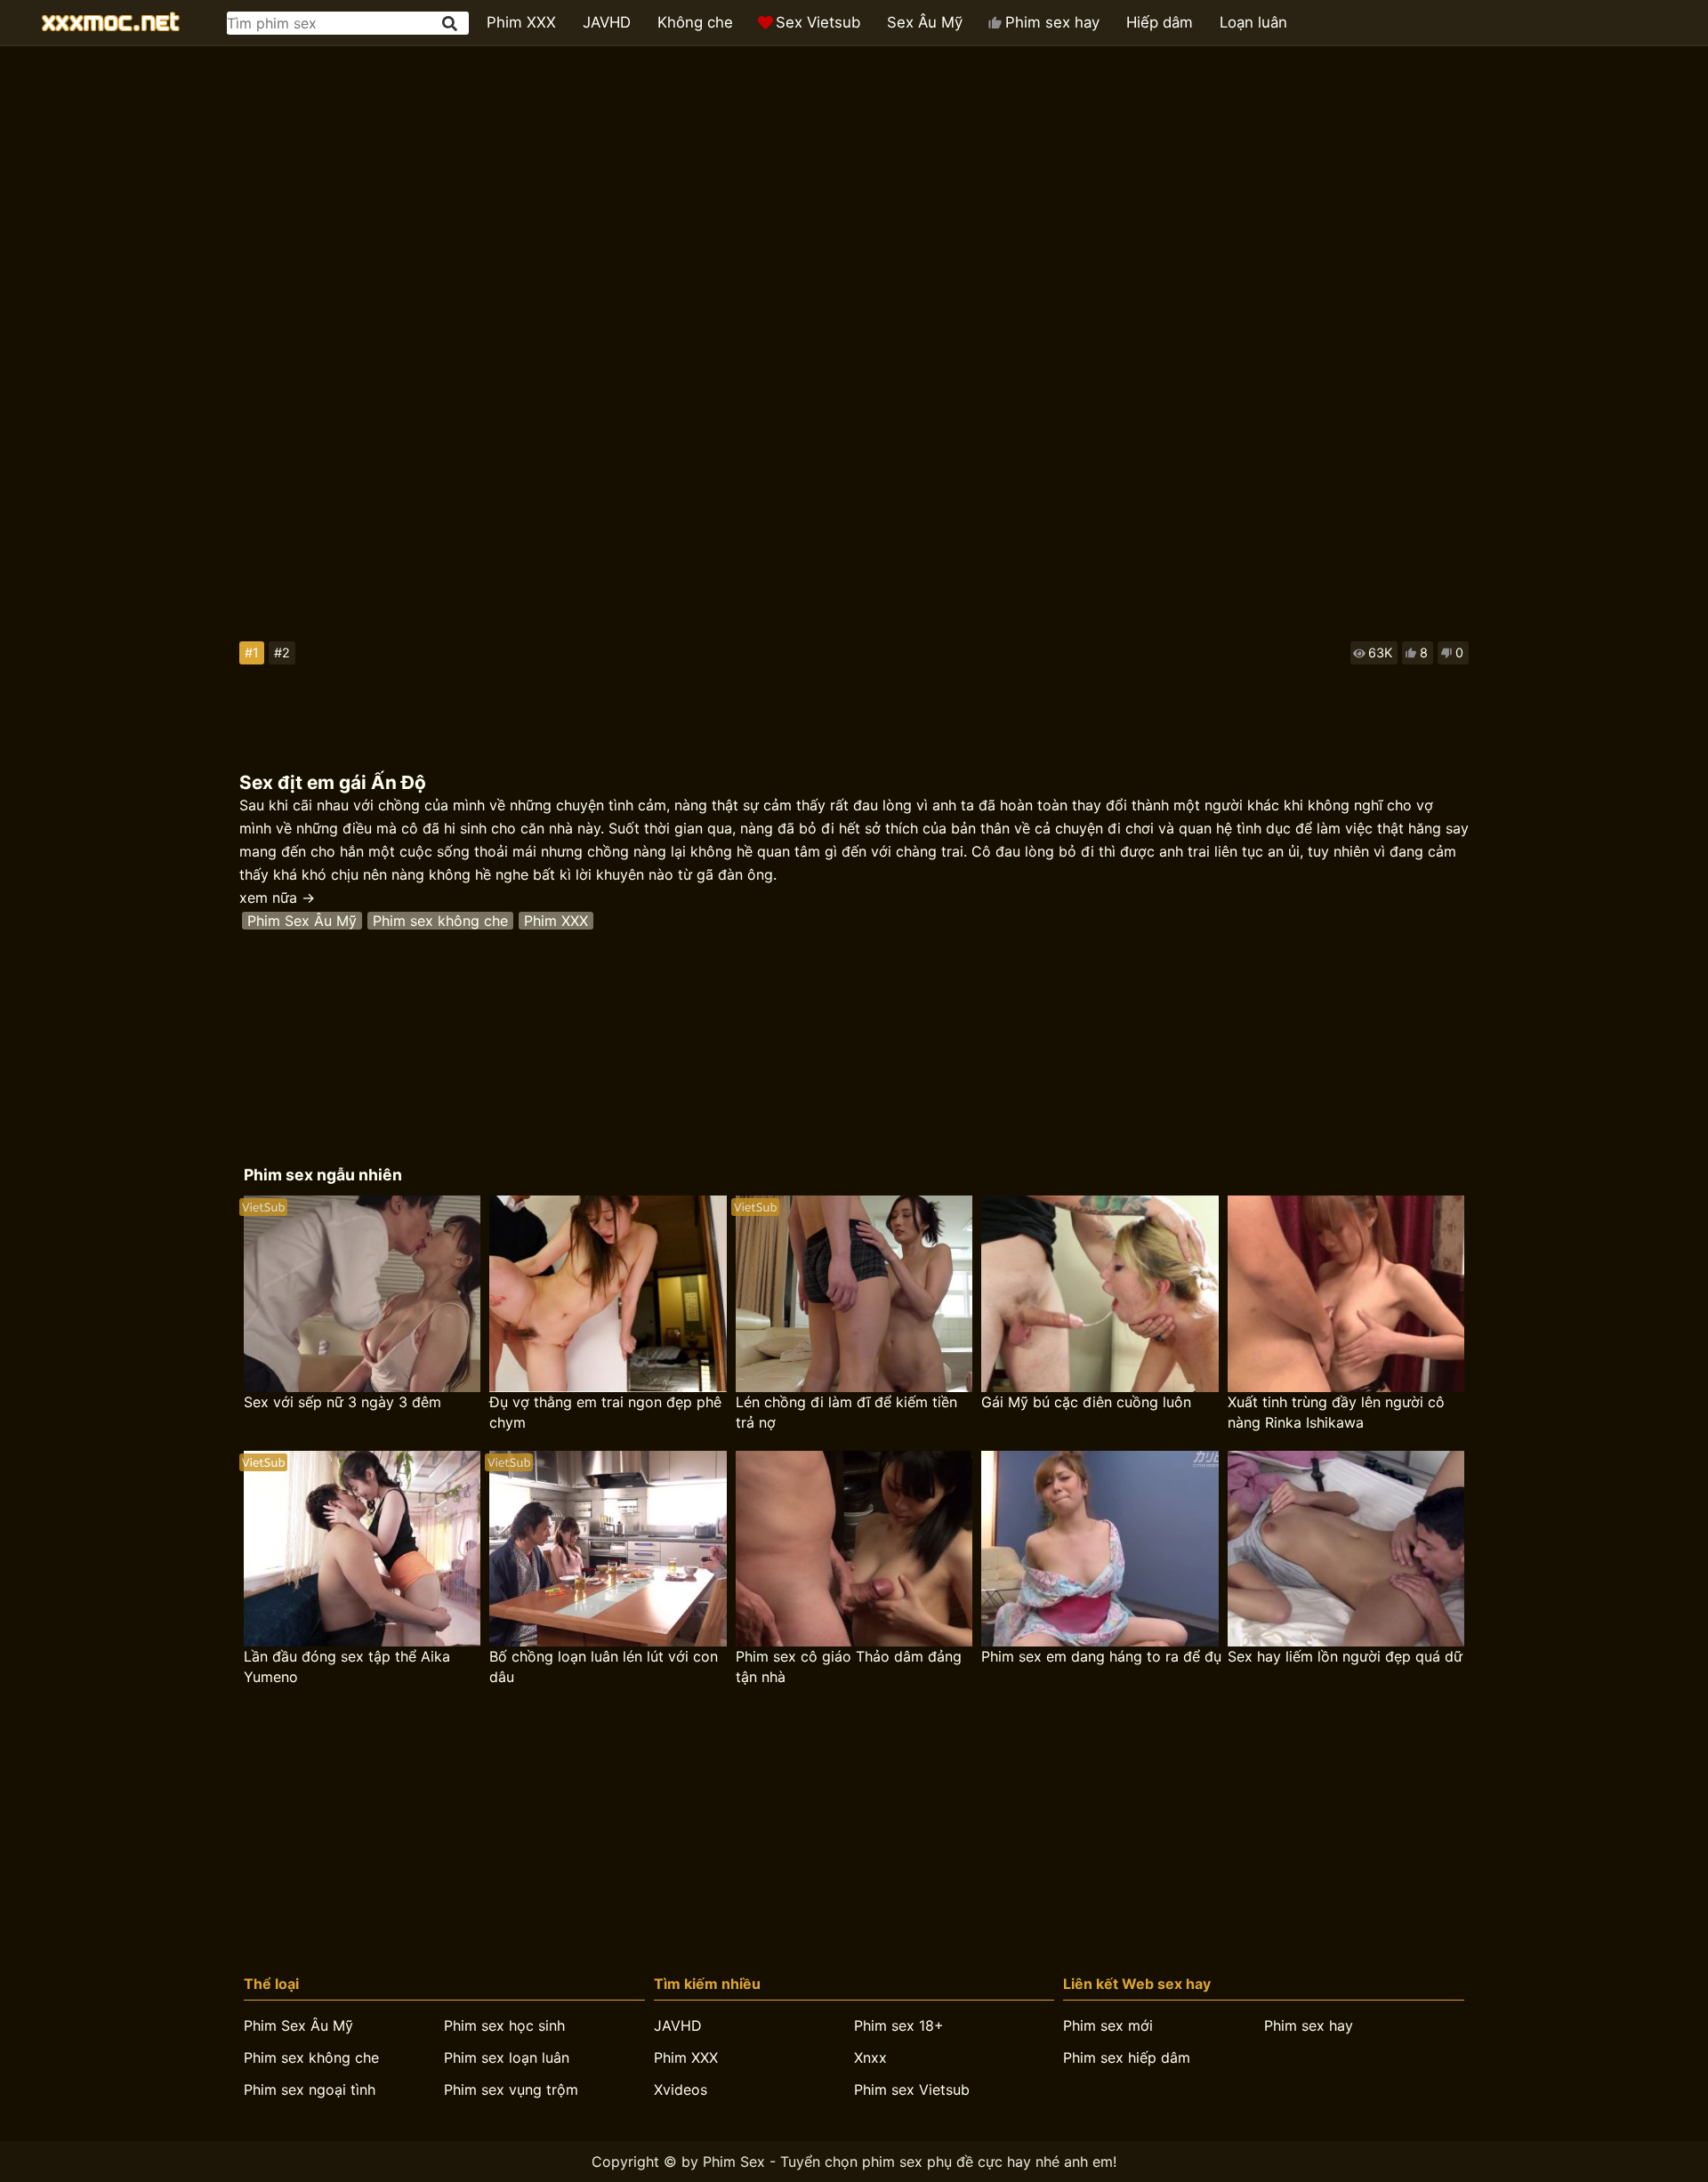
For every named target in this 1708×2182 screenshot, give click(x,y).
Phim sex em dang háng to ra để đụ (1101, 1656)
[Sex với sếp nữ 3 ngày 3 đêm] (362, 1294)
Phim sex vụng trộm (511, 2089)
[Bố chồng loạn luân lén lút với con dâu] (608, 1549)
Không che (695, 22)
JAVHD (607, 22)
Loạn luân (1253, 22)
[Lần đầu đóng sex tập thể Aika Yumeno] (362, 1549)
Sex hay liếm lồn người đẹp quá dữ (1345, 1656)
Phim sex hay (1052, 22)
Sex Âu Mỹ (925, 22)
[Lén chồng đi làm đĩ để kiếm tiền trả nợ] (854, 1294)
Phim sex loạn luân (507, 2057)
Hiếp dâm (1160, 22)
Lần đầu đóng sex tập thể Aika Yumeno (347, 1667)
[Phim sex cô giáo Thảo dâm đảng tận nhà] (854, 1549)
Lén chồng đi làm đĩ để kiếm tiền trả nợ (846, 1412)
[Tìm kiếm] (451, 24)
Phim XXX (521, 22)
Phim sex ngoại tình (310, 2089)
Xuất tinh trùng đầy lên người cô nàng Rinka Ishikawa (1336, 1412)
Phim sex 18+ (899, 2025)
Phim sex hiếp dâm (1127, 2057)
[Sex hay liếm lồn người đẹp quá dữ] (1346, 1549)
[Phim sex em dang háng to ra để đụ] (1100, 1549)
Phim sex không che (440, 921)
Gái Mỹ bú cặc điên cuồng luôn (1086, 1402)
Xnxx (870, 2057)
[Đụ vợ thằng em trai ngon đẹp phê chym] (608, 1294)
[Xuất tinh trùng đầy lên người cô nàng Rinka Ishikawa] (1346, 1294)
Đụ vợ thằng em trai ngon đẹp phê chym (605, 1412)
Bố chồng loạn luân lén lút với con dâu (604, 1667)
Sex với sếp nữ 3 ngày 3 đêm (342, 1402)
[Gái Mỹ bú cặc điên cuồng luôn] (1100, 1294)
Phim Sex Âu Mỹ (302, 921)
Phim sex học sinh (504, 2025)
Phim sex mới (1108, 2025)
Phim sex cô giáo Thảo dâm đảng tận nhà (849, 1667)
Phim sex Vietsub (912, 2089)
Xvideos (681, 2089)
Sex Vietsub (818, 22)
